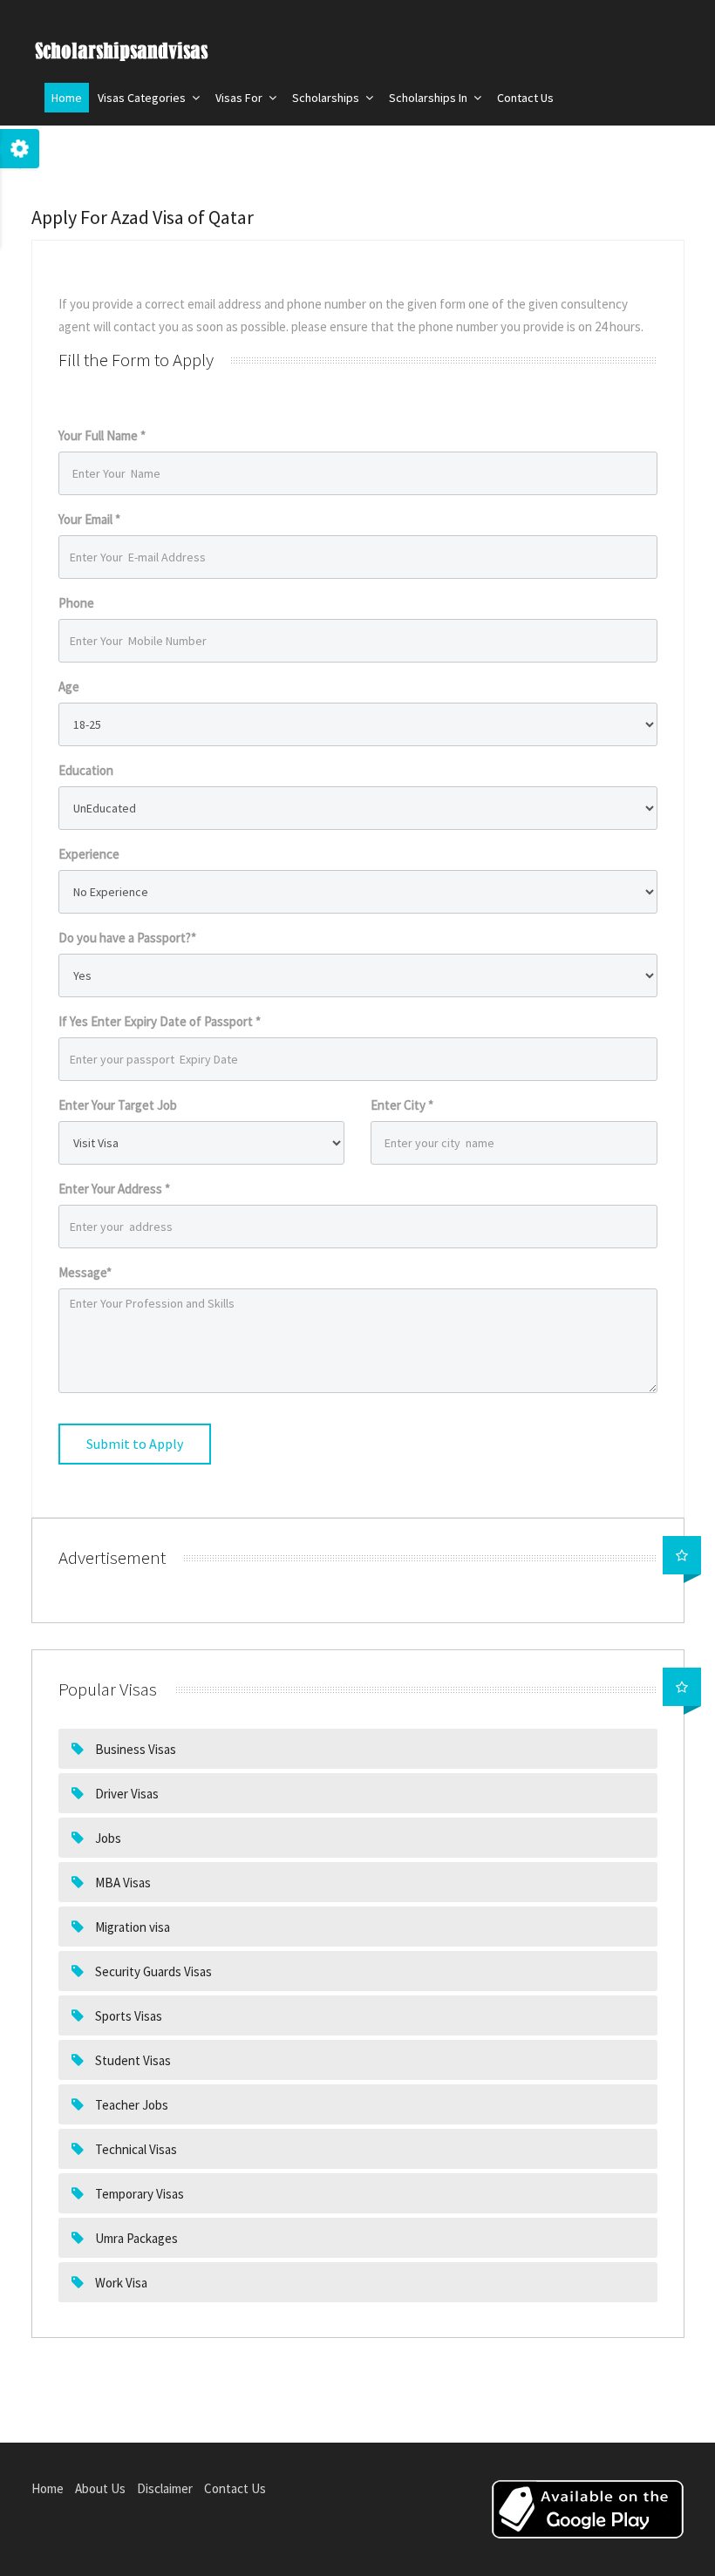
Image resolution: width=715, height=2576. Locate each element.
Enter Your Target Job (118, 1105)
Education (86, 770)
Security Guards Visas (152, 1971)
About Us (100, 2488)
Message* (85, 1272)
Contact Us (525, 98)
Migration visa (131, 1927)
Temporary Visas (138, 2194)
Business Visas (134, 1749)
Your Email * (89, 519)
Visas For (240, 98)
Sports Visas (127, 2016)
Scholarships (327, 98)
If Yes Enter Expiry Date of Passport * (160, 1021)
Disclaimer (165, 2488)
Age (69, 686)
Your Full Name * (102, 435)
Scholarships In (429, 98)
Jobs (107, 1838)
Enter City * (402, 1105)
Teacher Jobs (130, 2105)
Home (67, 98)
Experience (89, 854)
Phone (76, 603)
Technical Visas (135, 2149)
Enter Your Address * (114, 1189)
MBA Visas (122, 1883)
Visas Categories (143, 98)
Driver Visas (126, 1794)
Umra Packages (135, 2238)
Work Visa (120, 2283)
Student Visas (132, 2060)
